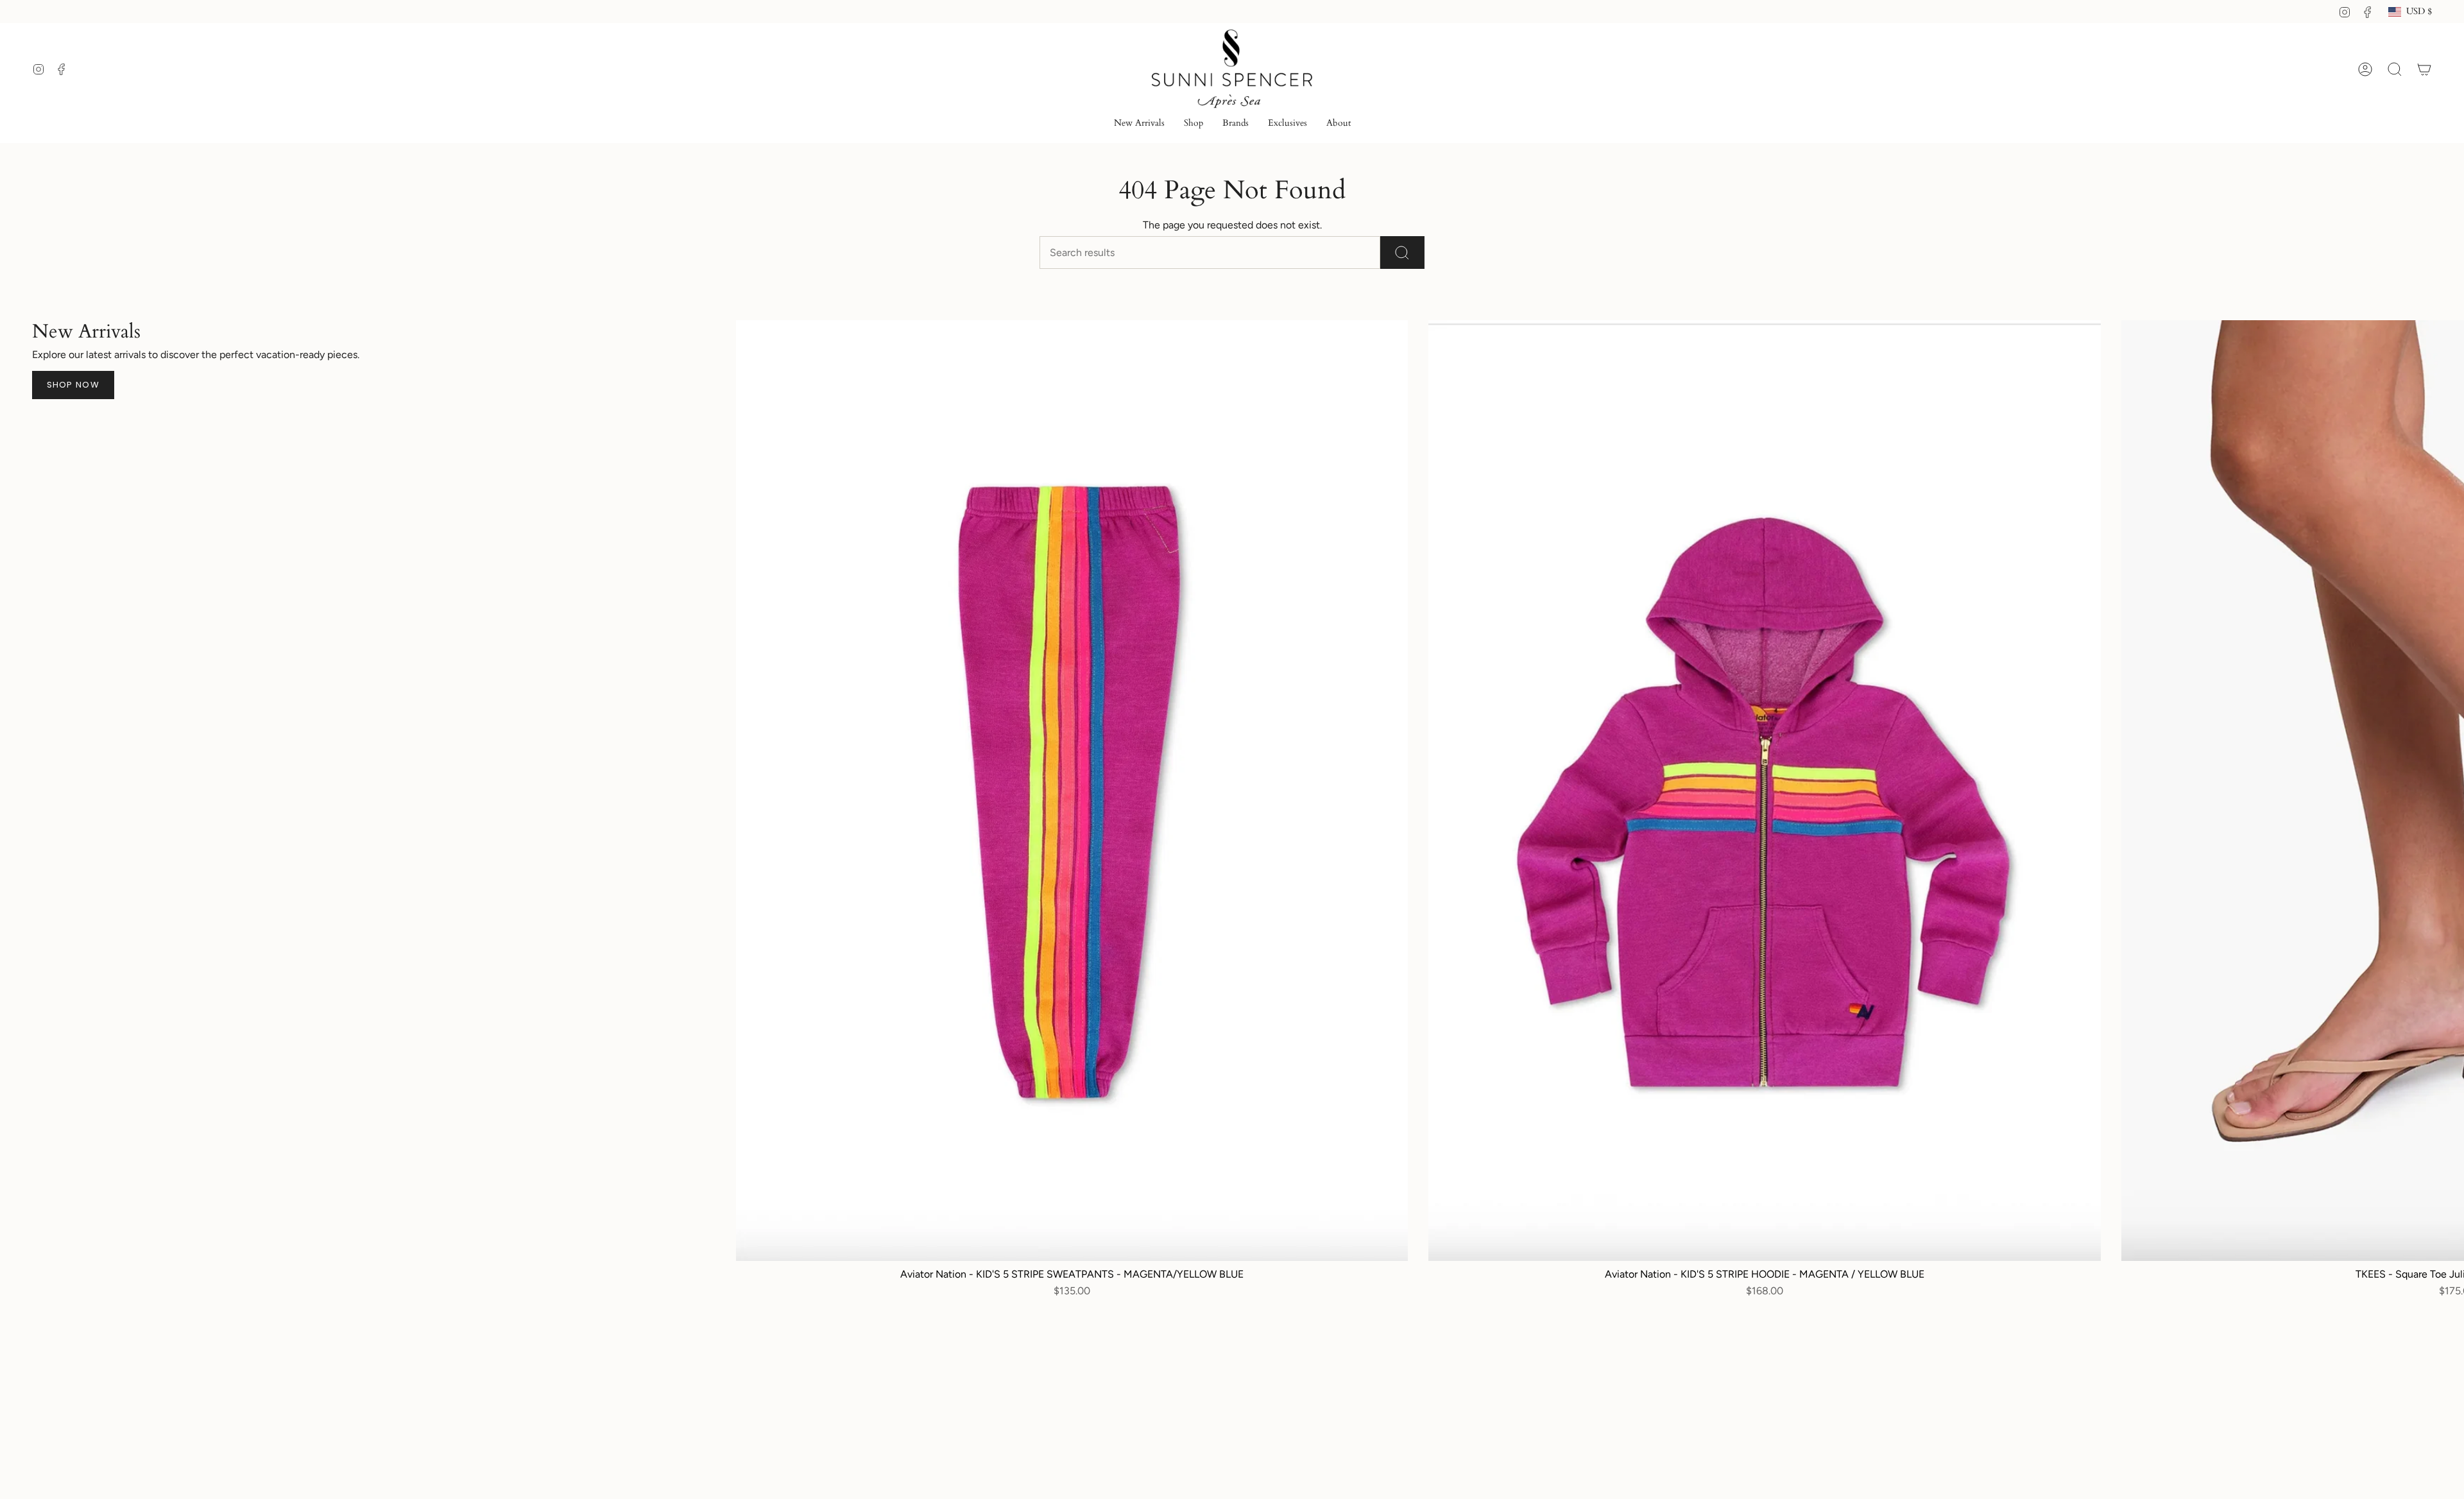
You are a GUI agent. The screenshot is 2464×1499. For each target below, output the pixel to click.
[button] (1193, 124)
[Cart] (2424, 69)
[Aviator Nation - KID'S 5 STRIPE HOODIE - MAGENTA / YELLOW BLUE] (1764, 791)
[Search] (1402, 253)
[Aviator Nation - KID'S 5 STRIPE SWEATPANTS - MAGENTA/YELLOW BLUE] (1072, 791)
